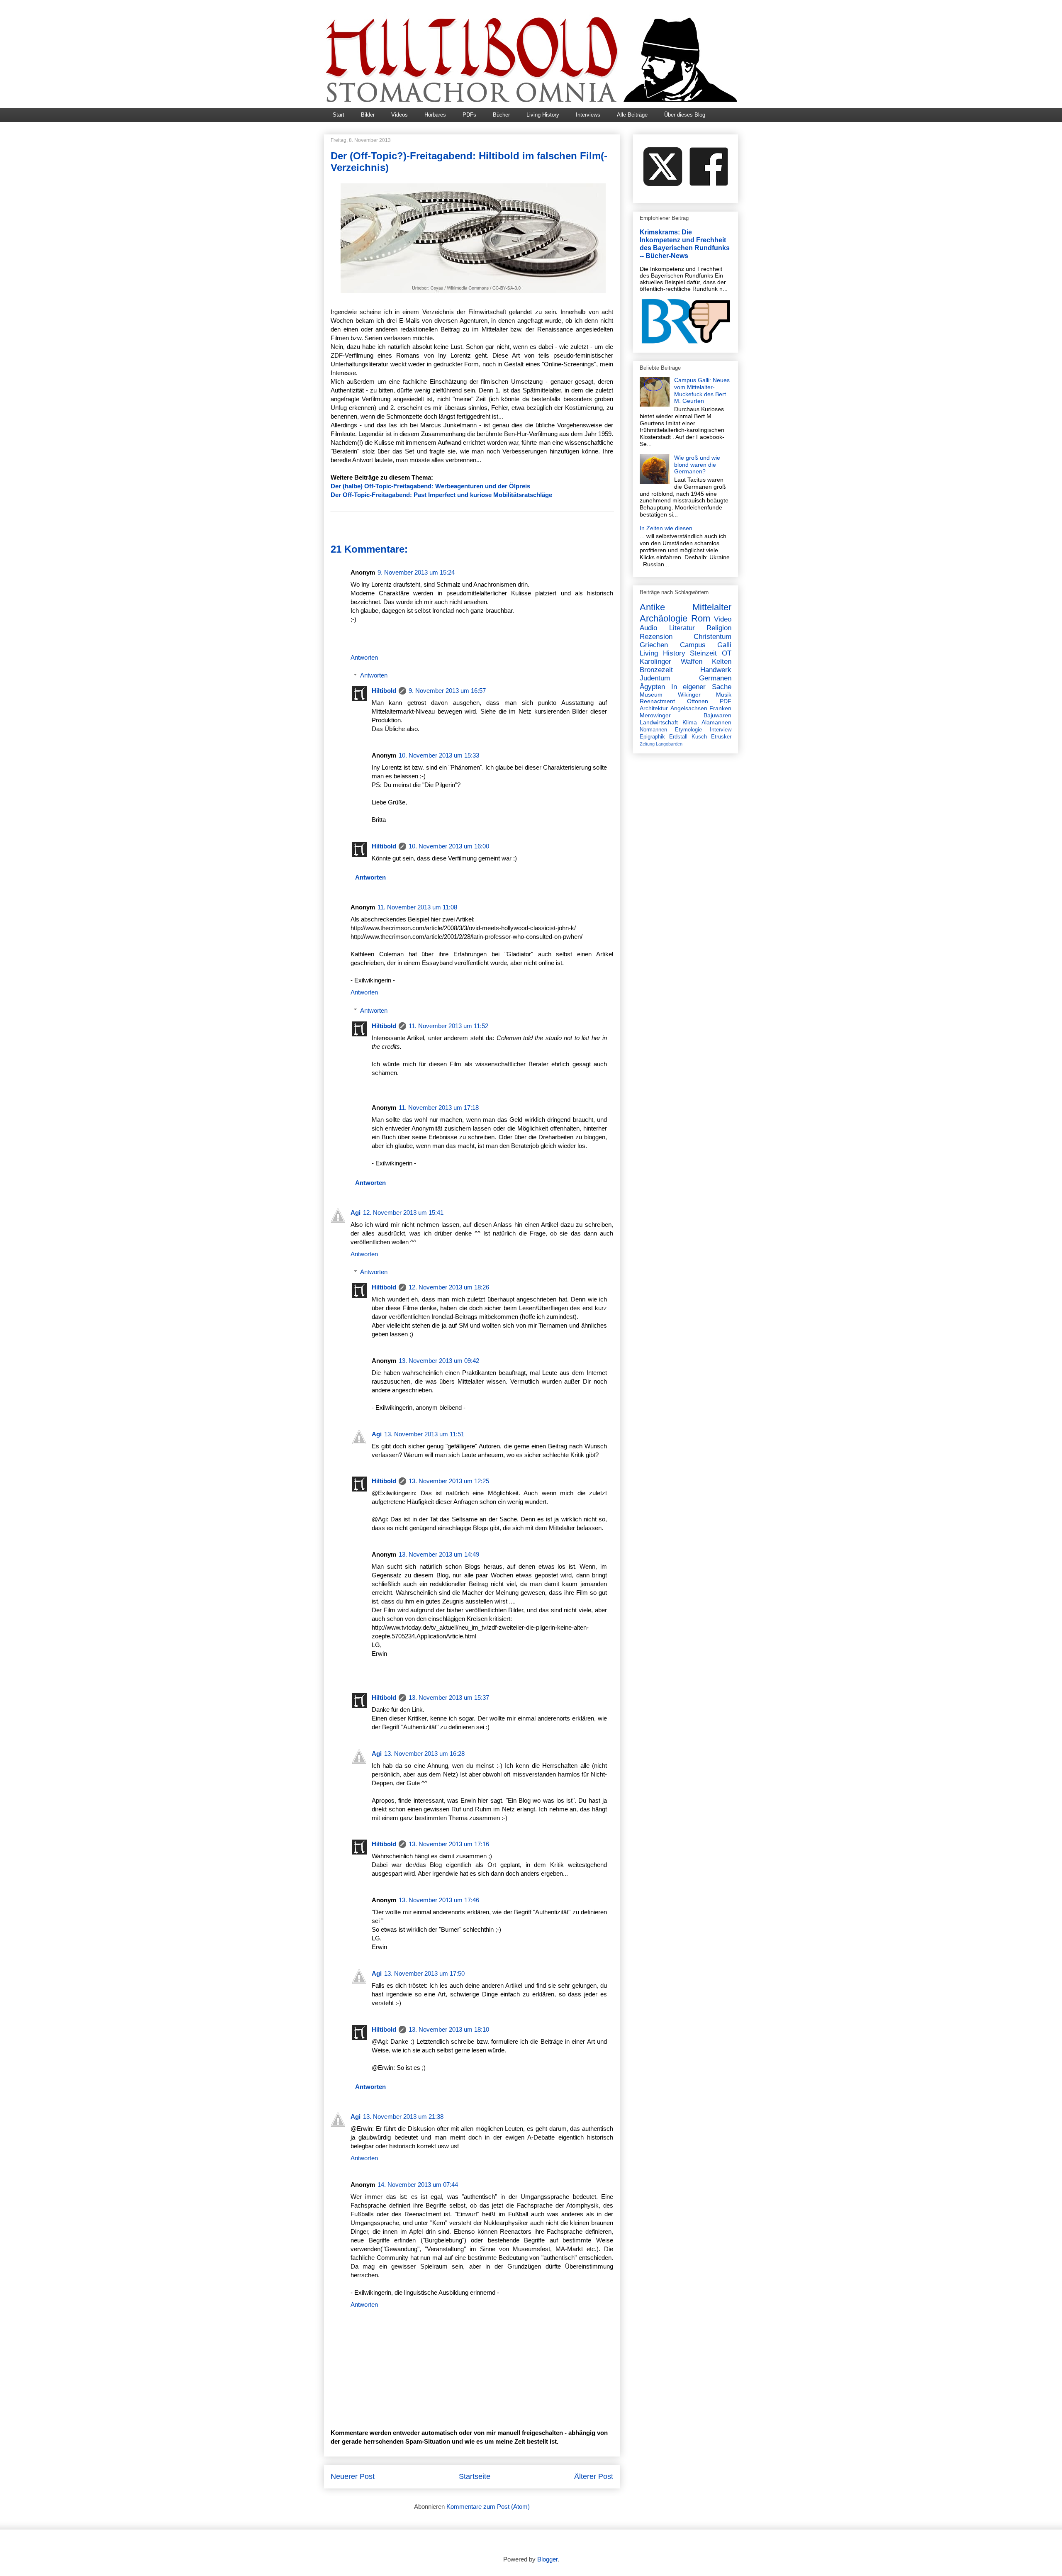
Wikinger (689, 695)
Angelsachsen (689, 708)
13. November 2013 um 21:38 (403, 2117)
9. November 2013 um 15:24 (416, 572)
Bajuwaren (717, 715)
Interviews (588, 115)
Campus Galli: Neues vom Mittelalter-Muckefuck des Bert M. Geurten (702, 390)
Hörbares (435, 115)
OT (727, 653)
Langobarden (669, 744)
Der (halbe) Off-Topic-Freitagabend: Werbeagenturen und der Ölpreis (430, 486)
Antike (652, 607)
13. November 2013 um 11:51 (424, 1434)
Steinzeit (703, 653)
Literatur (682, 628)
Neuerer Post (353, 2476)
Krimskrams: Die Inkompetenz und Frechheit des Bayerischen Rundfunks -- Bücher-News (685, 244)
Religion (719, 628)
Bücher (501, 115)
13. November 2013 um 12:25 (449, 1481)
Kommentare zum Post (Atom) (488, 2507)
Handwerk (716, 670)
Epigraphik (652, 737)
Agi (356, 1212)
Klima (690, 722)
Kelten (722, 662)
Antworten (364, 657)
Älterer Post (594, 2476)
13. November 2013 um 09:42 (439, 1361)
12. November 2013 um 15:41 (403, 1212)
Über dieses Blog (685, 115)
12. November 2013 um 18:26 (449, 1287)
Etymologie (688, 730)
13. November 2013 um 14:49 (439, 1554)
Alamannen (716, 722)
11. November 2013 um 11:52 (448, 1026)
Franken (720, 708)
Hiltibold (384, 691)
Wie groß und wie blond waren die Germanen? (697, 465)
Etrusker (721, 737)
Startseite (475, 2476)
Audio (648, 628)
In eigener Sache (701, 687)
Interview (721, 730)
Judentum (655, 678)
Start (339, 115)
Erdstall (678, 737)
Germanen (715, 678)
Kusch (699, 737)
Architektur (654, 708)
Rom (701, 618)
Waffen (692, 662)
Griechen (654, 645)
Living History (543, 115)
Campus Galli (706, 645)
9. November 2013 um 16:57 (447, 691)
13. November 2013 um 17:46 (439, 1900)
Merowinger (655, 715)
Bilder (368, 115)
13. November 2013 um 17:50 (424, 1973)
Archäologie (664, 618)
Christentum (712, 637)
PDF (726, 701)
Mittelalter (712, 607)
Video (723, 619)
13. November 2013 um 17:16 (449, 1844)
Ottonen (698, 701)
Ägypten (652, 687)
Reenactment (657, 701)
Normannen (653, 730)
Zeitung (647, 744)
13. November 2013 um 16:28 (424, 1753)
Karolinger (655, 662)
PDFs (469, 115)
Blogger (547, 2559)
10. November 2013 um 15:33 (439, 755)
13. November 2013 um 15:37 (449, 1697)
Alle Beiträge (632, 115)
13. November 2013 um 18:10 (449, 2029)
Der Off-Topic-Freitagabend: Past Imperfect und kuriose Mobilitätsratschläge (441, 495)
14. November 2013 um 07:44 (418, 2185)
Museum (651, 695)
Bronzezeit (656, 670)
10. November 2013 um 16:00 (449, 846)
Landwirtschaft (659, 722)
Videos (399, 115)
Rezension (656, 637)
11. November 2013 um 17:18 (439, 1108)
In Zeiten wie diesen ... (669, 528)
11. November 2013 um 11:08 (417, 907)
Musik (724, 695)
